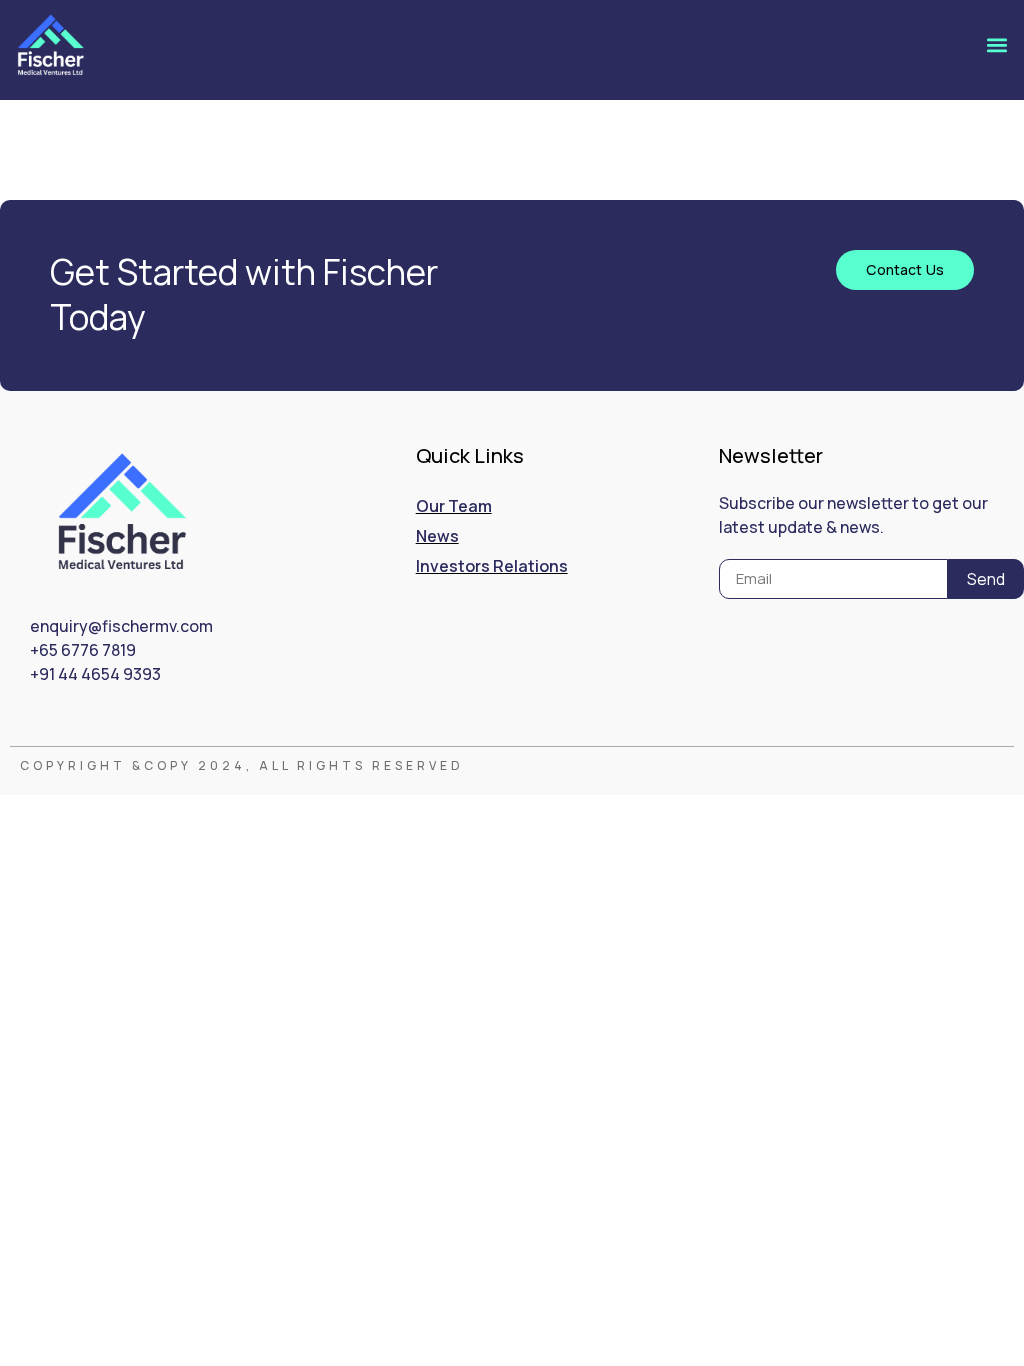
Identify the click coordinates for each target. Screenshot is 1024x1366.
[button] (997, 44)
